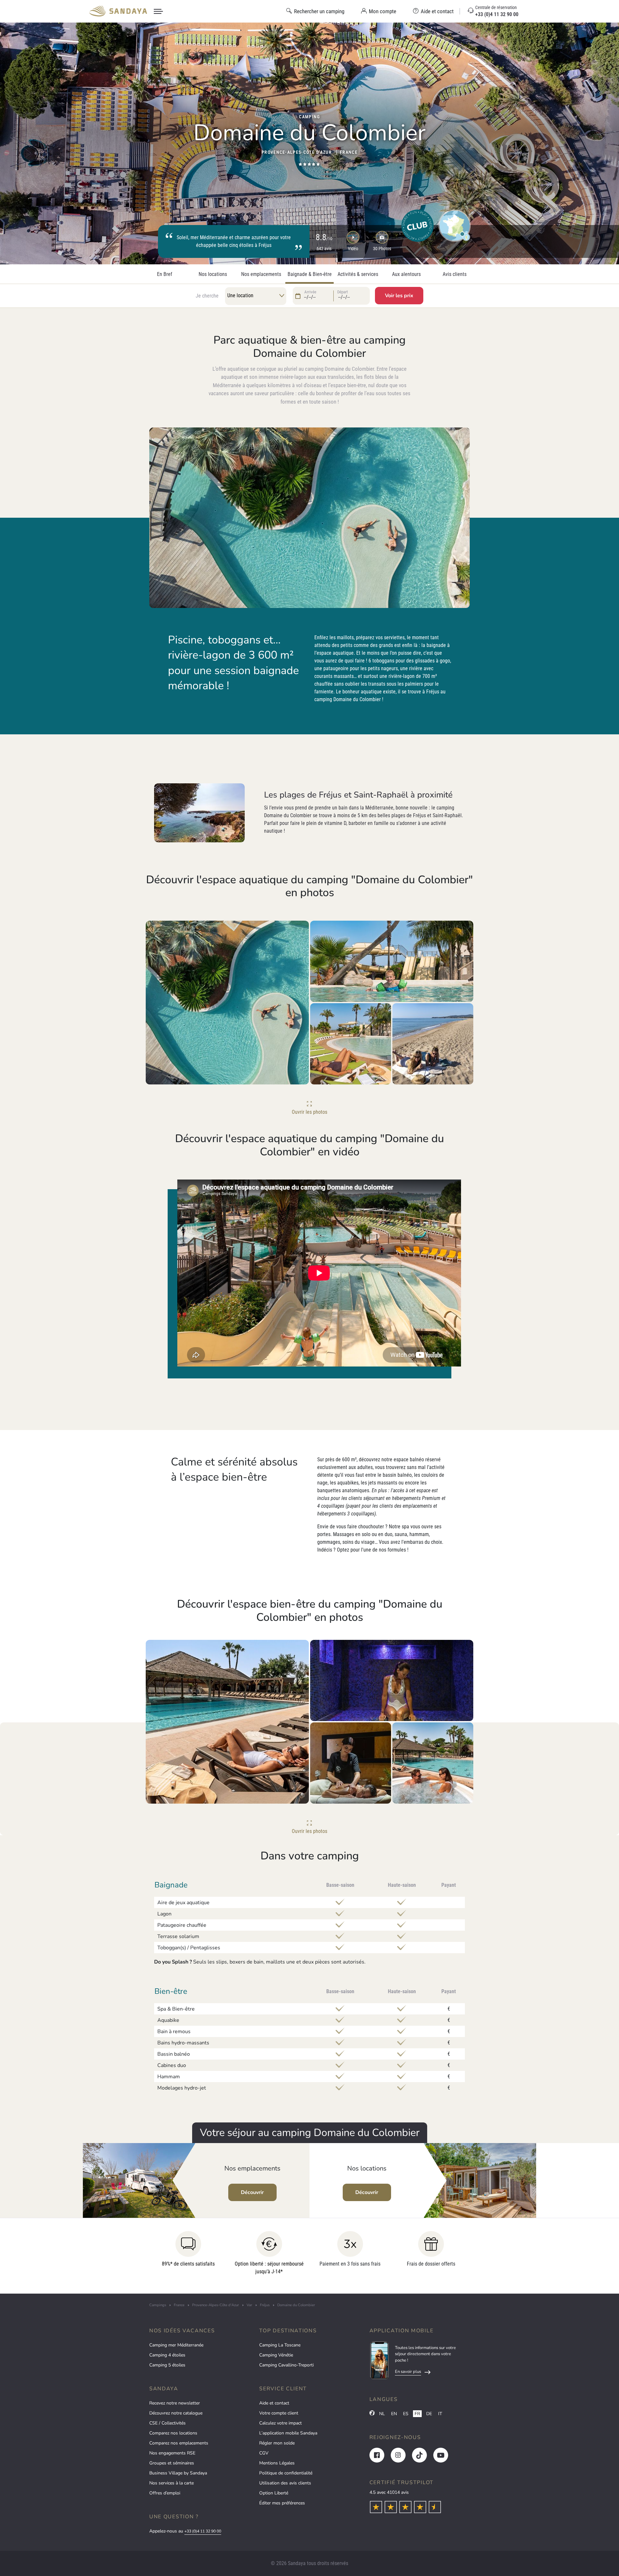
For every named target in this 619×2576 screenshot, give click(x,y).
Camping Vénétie (276, 2355)
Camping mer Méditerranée (176, 2345)
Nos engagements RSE (172, 2453)
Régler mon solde (277, 2443)
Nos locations (213, 274)
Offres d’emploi (165, 2493)
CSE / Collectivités (167, 2423)
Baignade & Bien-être (310, 274)
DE (429, 2414)
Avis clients (455, 274)
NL (382, 2414)
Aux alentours (406, 274)
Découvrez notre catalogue (176, 2413)
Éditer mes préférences (282, 2503)
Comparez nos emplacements (179, 2443)
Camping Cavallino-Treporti (286, 2365)
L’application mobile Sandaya (288, 2433)
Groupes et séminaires (172, 2463)
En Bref (165, 274)
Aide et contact (274, 2403)
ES (406, 2414)
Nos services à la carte (172, 2483)
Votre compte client (279, 2413)
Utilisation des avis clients (285, 2483)
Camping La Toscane (280, 2345)
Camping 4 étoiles (167, 2355)
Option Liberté (274, 2493)
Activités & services (358, 274)
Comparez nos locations (173, 2433)
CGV (264, 2453)
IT (440, 2414)
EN (394, 2414)
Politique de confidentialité (286, 2473)
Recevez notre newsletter (175, 2403)
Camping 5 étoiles (167, 2365)
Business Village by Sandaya (178, 2473)
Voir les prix (399, 296)
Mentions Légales (277, 2463)
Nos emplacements (261, 274)
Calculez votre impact (280, 2423)
